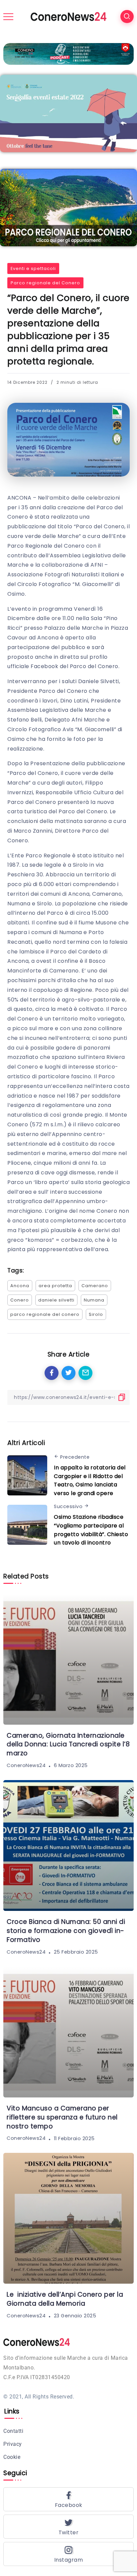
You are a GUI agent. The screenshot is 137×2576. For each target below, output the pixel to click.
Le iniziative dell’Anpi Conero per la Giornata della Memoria (65, 2299)
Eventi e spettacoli (33, 268)
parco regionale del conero (45, 1314)
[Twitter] (68, 2527)
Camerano (95, 1286)
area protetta (55, 1286)
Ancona (20, 1286)
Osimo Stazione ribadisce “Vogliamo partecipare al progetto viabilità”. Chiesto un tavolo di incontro (91, 1530)
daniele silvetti (56, 1300)
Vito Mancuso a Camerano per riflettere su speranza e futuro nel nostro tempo (62, 2117)
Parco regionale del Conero (45, 283)
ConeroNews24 (26, 1765)
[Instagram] (68, 2554)
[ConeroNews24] (68, 16)
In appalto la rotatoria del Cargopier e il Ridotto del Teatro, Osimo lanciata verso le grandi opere (90, 1480)
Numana (94, 1300)
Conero (20, 1300)
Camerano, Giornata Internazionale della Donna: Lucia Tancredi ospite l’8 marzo (68, 1745)
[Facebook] (68, 2499)
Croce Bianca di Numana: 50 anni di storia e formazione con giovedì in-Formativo (66, 1931)
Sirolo (96, 1314)
